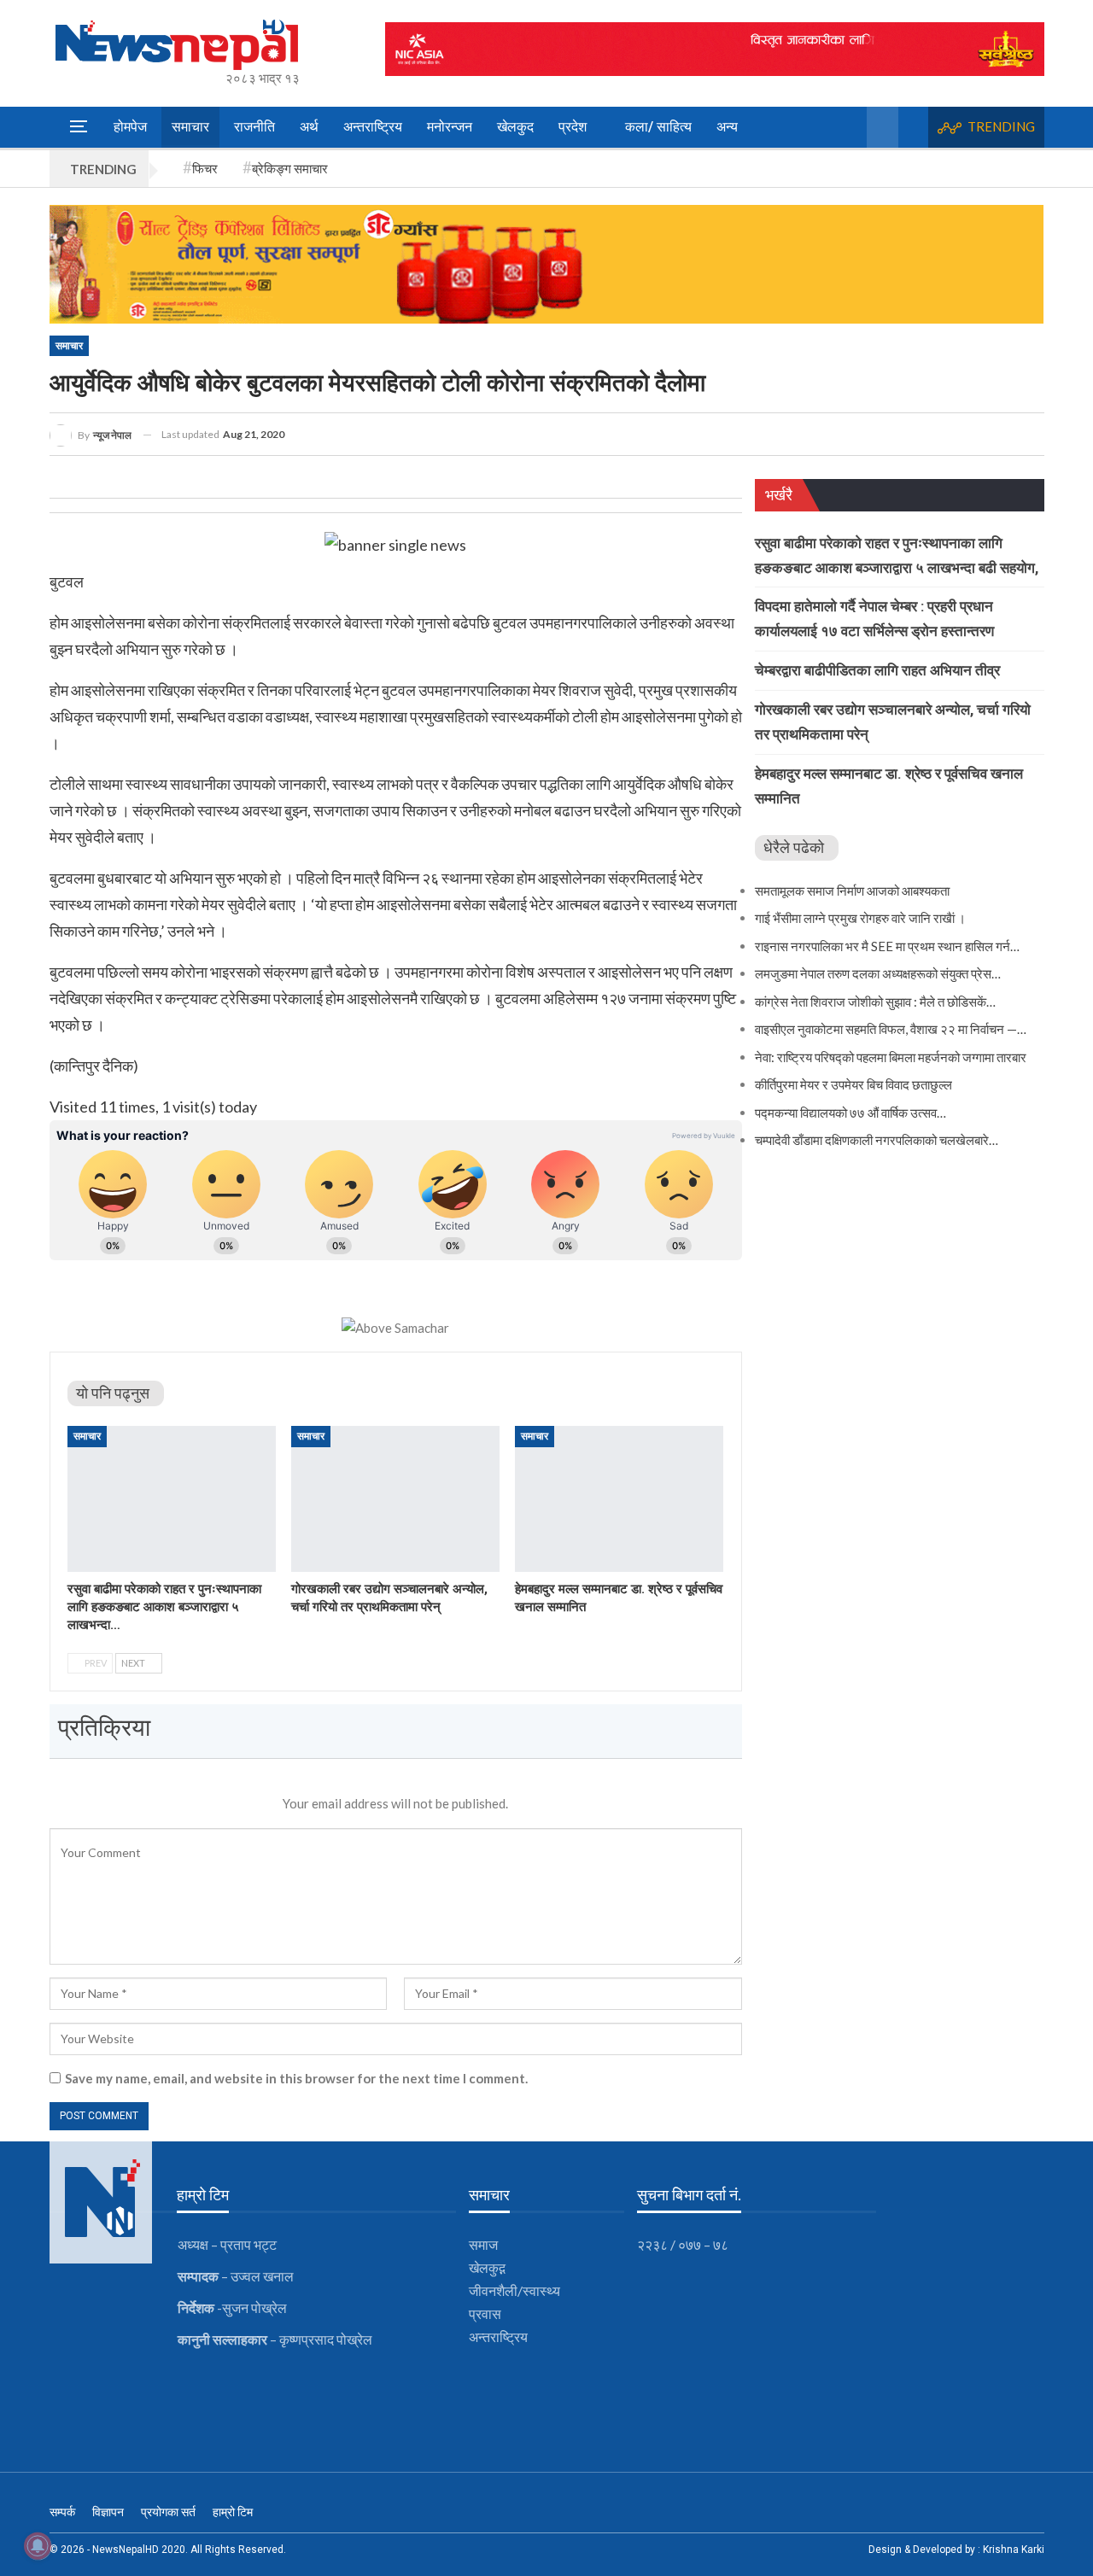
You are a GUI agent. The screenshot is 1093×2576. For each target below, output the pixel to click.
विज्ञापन (108, 2512)
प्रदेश (573, 127)
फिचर (205, 168)
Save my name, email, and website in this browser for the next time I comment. (296, 2078)
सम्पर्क (62, 2512)
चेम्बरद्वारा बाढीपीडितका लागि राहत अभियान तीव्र (877, 670)
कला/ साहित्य (658, 127)
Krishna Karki (1014, 2550)
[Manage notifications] (38, 2546)
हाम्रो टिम (233, 2512)
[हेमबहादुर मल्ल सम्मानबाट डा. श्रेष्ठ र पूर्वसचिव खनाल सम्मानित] (619, 1499)
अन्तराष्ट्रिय (373, 127)
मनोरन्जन (450, 127)
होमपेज (130, 127)
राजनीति (254, 127)
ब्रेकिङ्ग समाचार (290, 168)
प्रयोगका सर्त (168, 2512)
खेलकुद (515, 127)
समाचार (190, 127)
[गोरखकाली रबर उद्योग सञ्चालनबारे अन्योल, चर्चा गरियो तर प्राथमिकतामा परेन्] (395, 1499)
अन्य (727, 127)
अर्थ (309, 127)
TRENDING (1001, 126)
